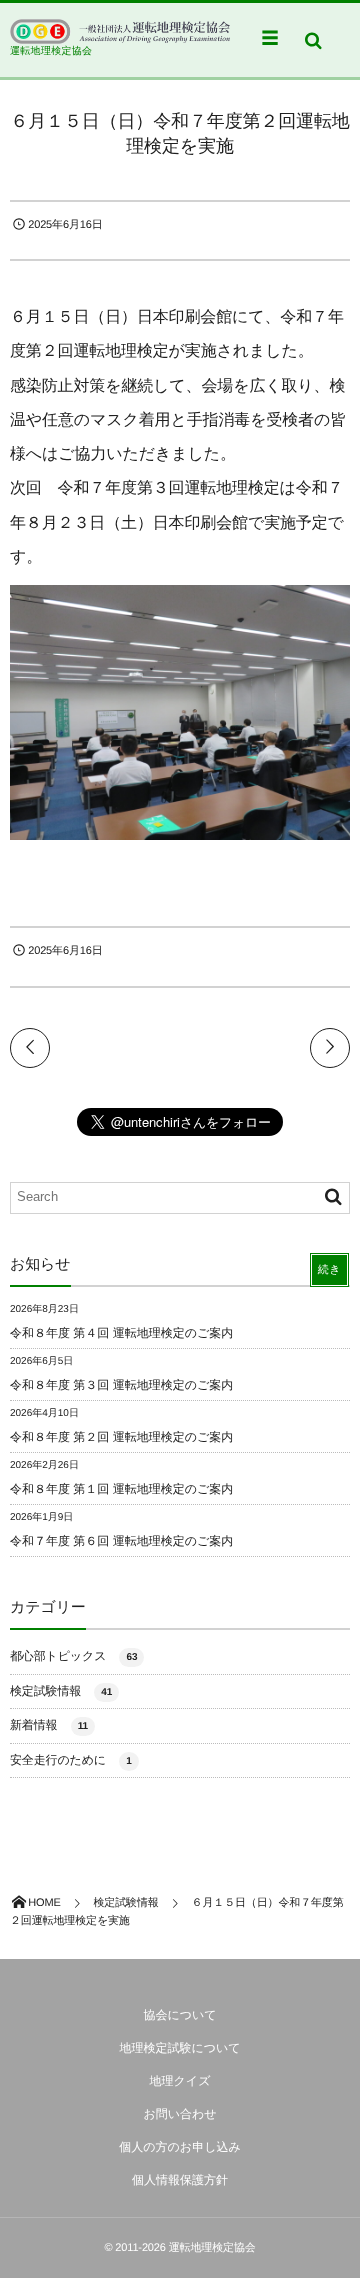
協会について (179, 2015)
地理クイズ (180, 2081)
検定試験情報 (61, 1691)
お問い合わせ (179, 2114)
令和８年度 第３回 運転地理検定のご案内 (121, 1385)
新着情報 (49, 1725)
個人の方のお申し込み (179, 2147)
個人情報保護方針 (180, 2180)
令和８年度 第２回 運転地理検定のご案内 (121, 1437)
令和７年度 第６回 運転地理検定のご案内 (121, 1541)
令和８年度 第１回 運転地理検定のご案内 (121, 1489)
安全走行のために (71, 1760)
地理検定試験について (179, 2048)
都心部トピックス (73, 1656)
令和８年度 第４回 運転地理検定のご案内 (121, 1333)
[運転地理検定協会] (120, 31)
